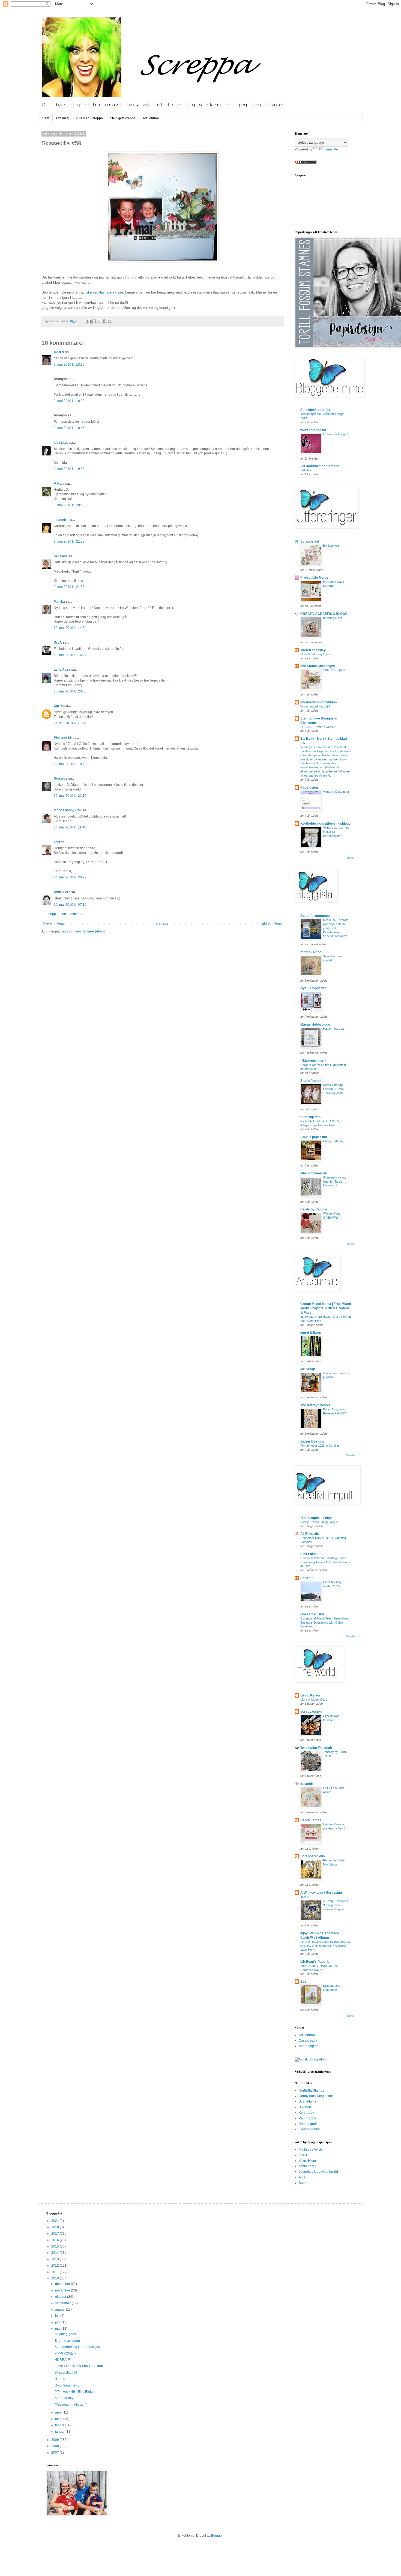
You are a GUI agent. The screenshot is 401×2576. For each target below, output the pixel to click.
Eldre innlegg (272, 923)
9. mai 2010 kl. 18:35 (69, 365)
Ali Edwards (310, 1534)
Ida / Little (61, 443)
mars (59, 2419)
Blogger (217, 2536)
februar (61, 2425)
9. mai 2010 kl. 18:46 (69, 428)
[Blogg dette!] (94, 321)
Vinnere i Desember (336, 792)
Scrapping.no (309, 2046)
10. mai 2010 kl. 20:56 (70, 691)
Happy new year (334, 1029)
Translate (331, 149)
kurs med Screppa (89, 118)
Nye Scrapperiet (313, 988)
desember (63, 2284)
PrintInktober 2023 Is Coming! (320, 1446)
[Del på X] (99, 321)
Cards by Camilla (314, 1209)
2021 (56, 2221)
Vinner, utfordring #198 (315, 706)
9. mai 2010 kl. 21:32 (69, 541)
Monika (59, 602)
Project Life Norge (314, 578)
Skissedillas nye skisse (104, 292)
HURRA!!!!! (63, 2360)
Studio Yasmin (311, 1081)
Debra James (311, 1820)
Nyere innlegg (53, 923)
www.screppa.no (313, 430)
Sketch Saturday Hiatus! (316, 654)
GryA (58, 642)
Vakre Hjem (307, 2161)
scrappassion (311, 1712)
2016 (56, 2240)
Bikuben (305, 2107)
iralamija (307, 1784)
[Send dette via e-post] (89, 321)
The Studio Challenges (318, 666)
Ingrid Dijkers (311, 1333)
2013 (56, 2259)
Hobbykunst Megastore (316, 2096)
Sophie (304, 2183)
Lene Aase (62, 670)
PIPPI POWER (65, 2353)
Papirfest (307, 1578)
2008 (56, 2446)
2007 (56, 2453)
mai (58, 2329)
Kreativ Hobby (309, 2129)
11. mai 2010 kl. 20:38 (70, 723)
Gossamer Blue (312, 1614)
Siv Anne (61, 556)
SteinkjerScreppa (123, 118)
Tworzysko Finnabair (316, 1748)
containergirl (308, 2166)
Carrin (59, 706)
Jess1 (303, 2155)
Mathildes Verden (312, 2149)
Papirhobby (307, 2118)
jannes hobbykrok (68, 810)
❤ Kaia (59, 484)
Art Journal (151, 118)
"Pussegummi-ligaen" (71, 2405)
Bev (303, 1982)
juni (58, 2322)
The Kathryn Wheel (315, 1405)
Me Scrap (308, 1369)
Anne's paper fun (314, 1137)
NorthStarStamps (311, 2091)
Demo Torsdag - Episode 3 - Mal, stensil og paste (334, 1089)
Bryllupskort (331, 546)
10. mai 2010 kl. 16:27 (70, 655)
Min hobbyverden (314, 1173)
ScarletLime (308, 2101)
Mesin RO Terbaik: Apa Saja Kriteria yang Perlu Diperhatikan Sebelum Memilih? (335, 928)
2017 (56, 2234)
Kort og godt (308, 2124)
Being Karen (310, 1695)
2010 (56, 2278)
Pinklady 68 (63, 738)
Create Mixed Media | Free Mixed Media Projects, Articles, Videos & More (326, 1308)
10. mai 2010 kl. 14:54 (70, 628)
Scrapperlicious (313, 1856)
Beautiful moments (315, 916)
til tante (60, 2379)
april (59, 2412)
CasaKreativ (308, 2041)
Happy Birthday (333, 1141)
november (63, 2290)
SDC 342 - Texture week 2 (318, 727)
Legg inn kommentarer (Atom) (83, 931)
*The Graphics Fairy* (316, 1518)
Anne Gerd (62, 892)
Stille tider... (308, 470)
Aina (302, 2177)
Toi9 (57, 842)
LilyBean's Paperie (315, 1962)
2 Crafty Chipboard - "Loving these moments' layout (336, 1905)
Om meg (62, 118)
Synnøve (61, 778)
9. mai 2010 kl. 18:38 (69, 401)
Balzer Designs (312, 1441)
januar (60, 2432)
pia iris (59, 352)
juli (58, 2316)
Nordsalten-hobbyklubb (318, 702)
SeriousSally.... (65, 2398)
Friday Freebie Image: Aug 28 (320, 1522)
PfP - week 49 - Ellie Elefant (75, 2392)
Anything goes (65, 2334)
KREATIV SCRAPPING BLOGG (324, 614)
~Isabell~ (61, 520)
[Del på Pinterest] (110, 321)
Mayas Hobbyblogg (315, 1025)
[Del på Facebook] (104, 321)
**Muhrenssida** (313, 1061)
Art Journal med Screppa (320, 466)
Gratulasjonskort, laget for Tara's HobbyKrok (334, 1182)
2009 (56, 2440)
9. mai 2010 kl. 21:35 (69, 587)
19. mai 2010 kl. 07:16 (70, 905)
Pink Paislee (310, 1554)
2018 (56, 2227)
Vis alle (351, 858)
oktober (61, 2297)
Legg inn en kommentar (66, 914)
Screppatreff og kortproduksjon (77, 2347)
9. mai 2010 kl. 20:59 (69, 505)
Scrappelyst (310, 541)
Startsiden (163, 923)
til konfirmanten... (67, 2385)
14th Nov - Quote (334, 670)
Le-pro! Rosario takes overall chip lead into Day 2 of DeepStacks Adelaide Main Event (326, 1946)
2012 (56, 2266)
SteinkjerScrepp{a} (315, 410)
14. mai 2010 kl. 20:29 (70, 877)
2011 (56, 2272)
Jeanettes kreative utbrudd (318, 2172)
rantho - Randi (311, 952)
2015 (56, 2246)
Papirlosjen (309, 787)
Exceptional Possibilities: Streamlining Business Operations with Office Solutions (325, 1622)
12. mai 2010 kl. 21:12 (70, 796)
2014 (56, 2253)
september (63, 2303)
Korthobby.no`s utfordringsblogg (325, 824)
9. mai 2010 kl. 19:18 (69, 469)
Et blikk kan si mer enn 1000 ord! (79, 2366)
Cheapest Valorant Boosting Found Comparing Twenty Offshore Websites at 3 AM (326, 1562)
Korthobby (306, 2113)
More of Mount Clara (314, 1699)
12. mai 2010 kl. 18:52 (70, 764)
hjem (45, 118)
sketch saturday (313, 650)
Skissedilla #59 (66, 2373)
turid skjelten (310, 1117)
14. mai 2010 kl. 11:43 (70, 827)
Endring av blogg (67, 2341)
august (61, 2309)
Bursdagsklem (333, 618)
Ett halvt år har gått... (337, 434)
